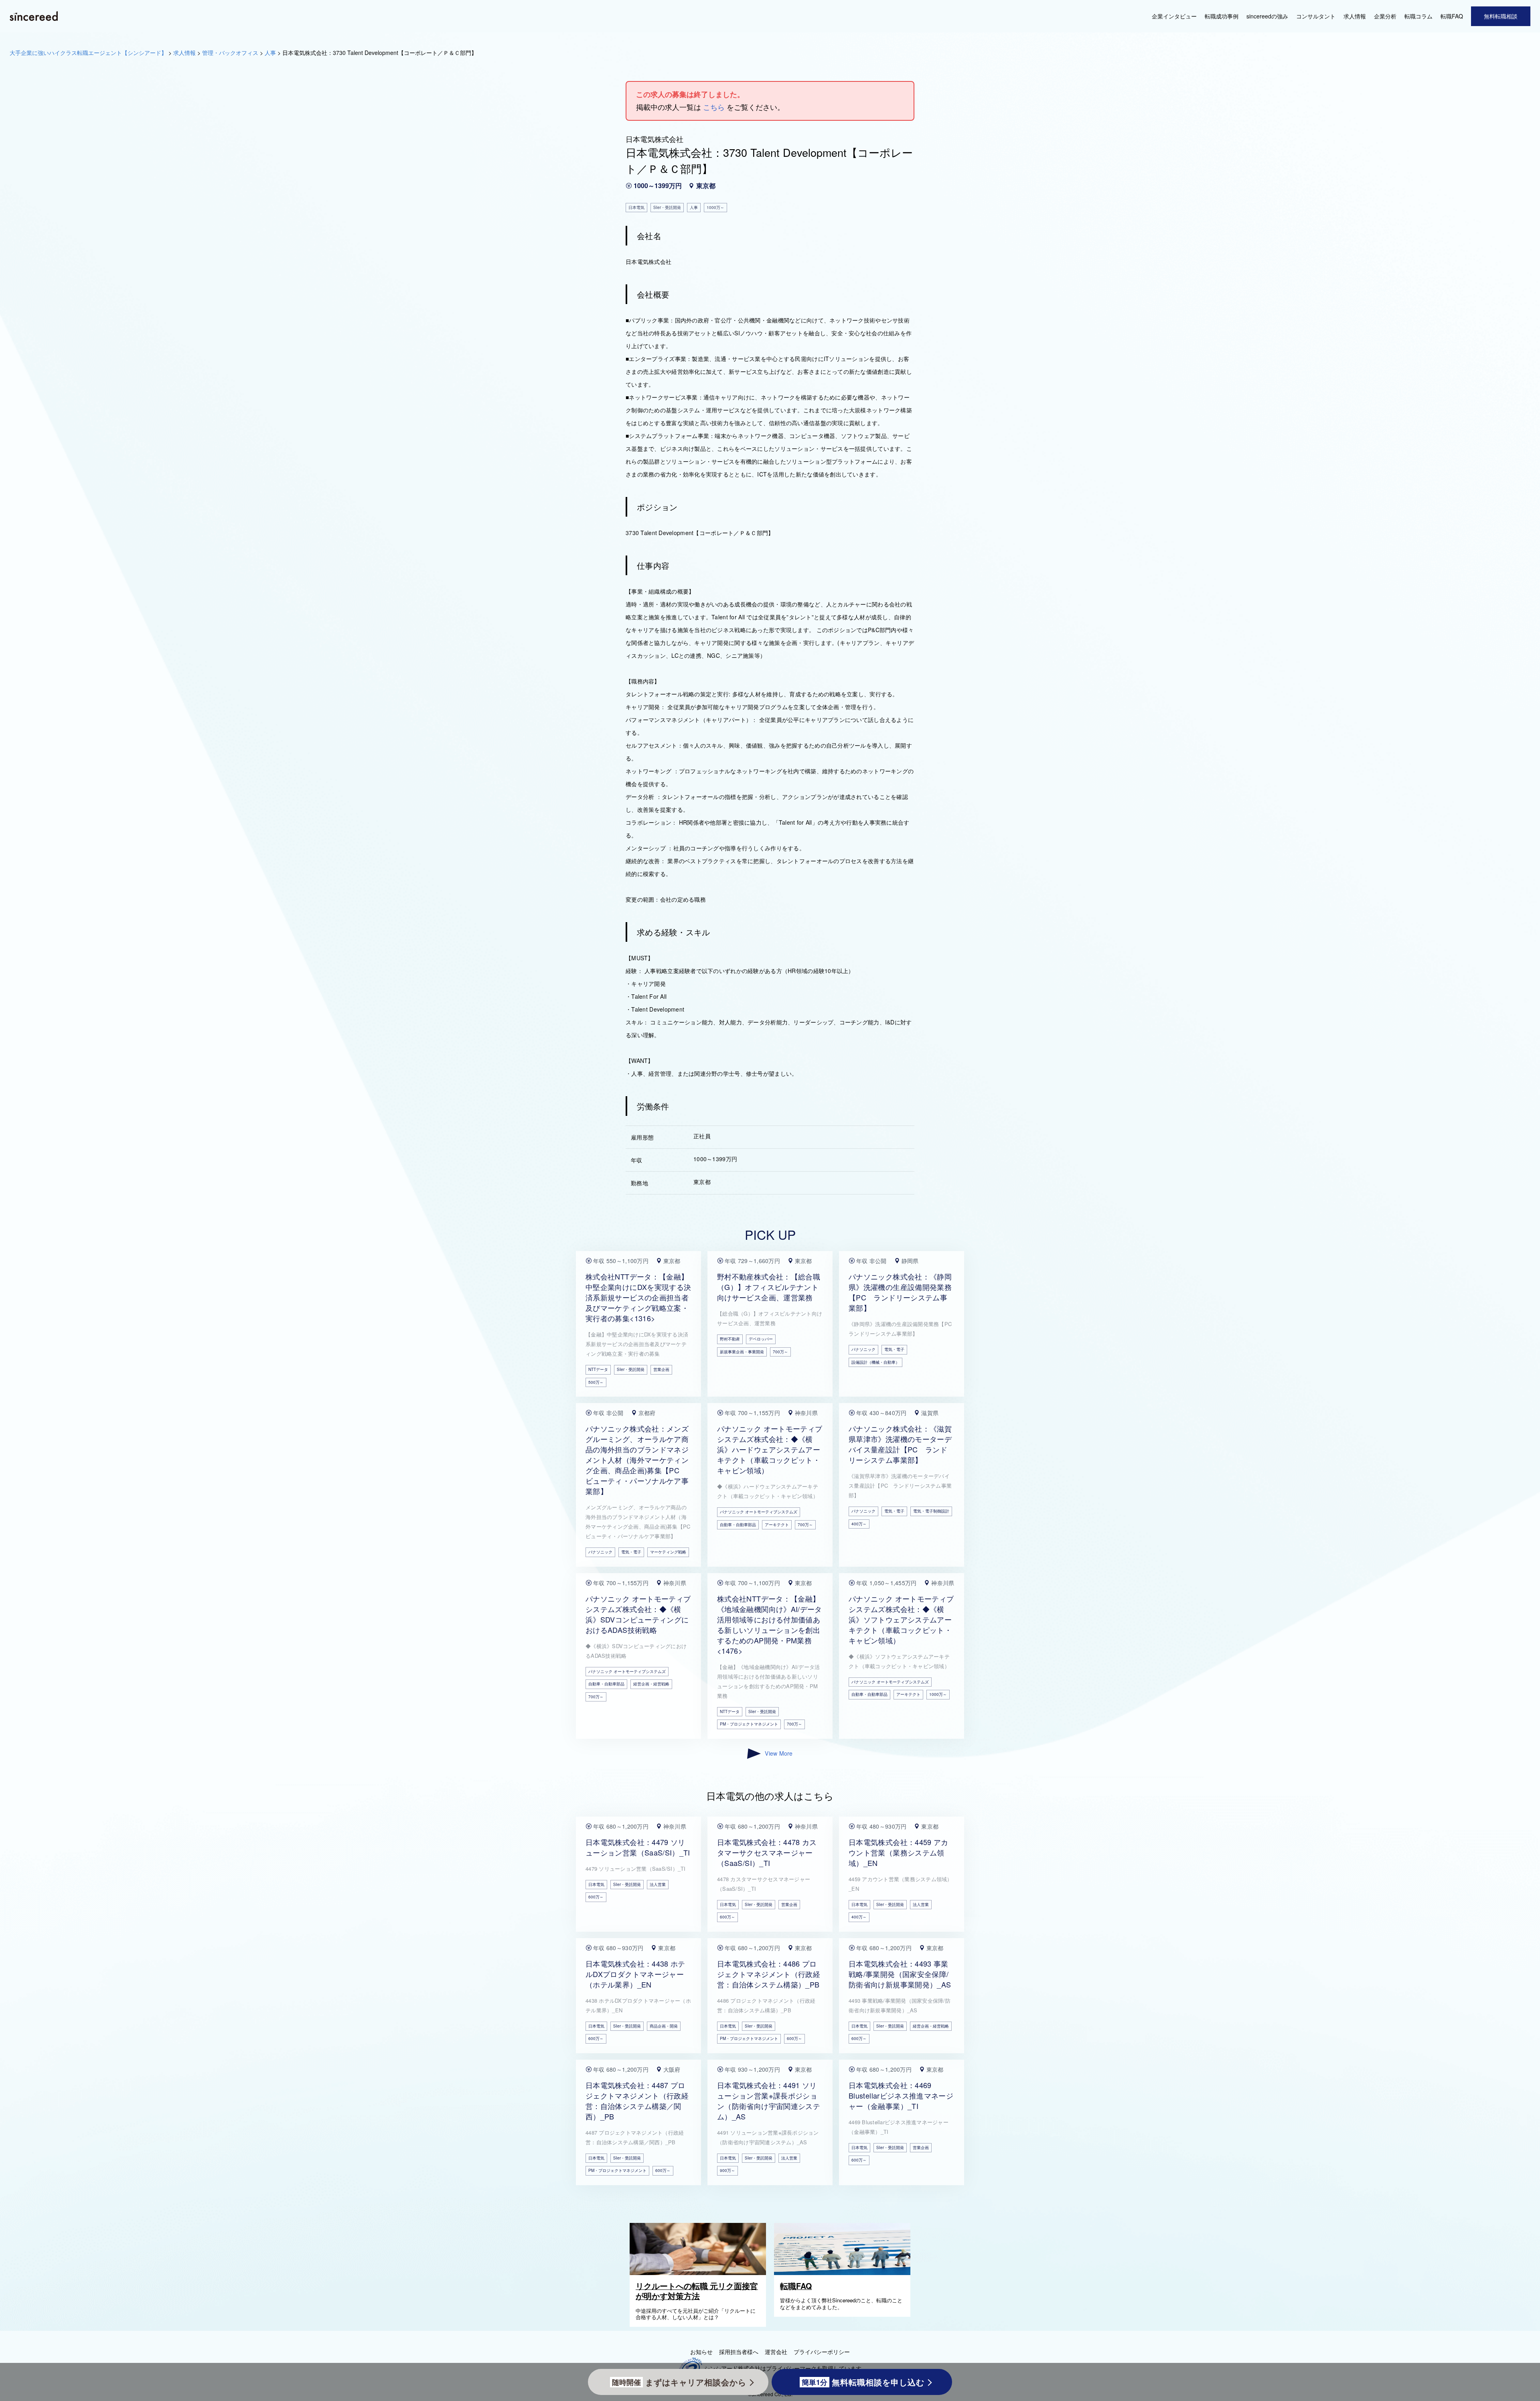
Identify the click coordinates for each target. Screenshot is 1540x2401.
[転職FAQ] (844, 2273)
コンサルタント (1316, 16)
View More (779, 1753)
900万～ (727, 2170)
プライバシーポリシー (822, 2352)
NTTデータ (598, 1369)
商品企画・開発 (664, 2026)
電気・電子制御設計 (931, 1511)
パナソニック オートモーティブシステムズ (759, 1512)
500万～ (596, 1382)
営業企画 (661, 1369)
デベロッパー (761, 1339)
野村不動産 (730, 1339)
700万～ (780, 1352)
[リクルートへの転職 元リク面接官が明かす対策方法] (700, 2273)
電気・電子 (894, 1349)
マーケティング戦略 (668, 1552)
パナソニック (863, 1349)
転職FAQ (1452, 16)
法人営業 (658, 1884)
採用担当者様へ (739, 2352)
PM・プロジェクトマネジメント (749, 1724)
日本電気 (596, 1884)
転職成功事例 (1222, 16)
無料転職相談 (1501, 16)
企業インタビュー (1174, 16)
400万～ (859, 1524)
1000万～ (938, 1694)
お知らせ (701, 2352)
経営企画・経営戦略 (651, 1684)
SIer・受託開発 (631, 1369)
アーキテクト (777, 1525)
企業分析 (1385, 16)
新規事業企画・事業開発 (742, 1352)
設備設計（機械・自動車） (875, 1362)
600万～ (596, 1897)
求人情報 (1355, 16)
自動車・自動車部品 (738, 1525)
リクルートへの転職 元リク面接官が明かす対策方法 (697, 2291)
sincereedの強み (1267, 16)
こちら (714, 107)
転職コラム (1418, 16)
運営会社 (776, 2352)
